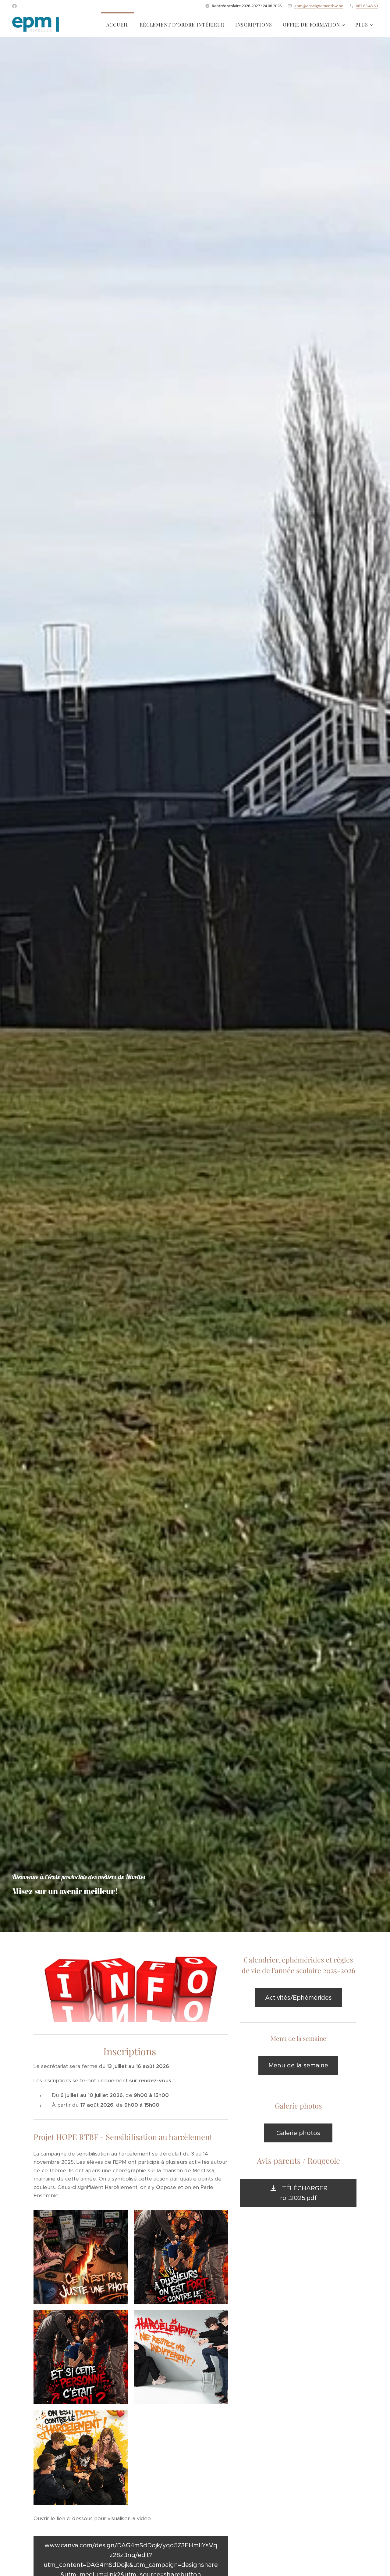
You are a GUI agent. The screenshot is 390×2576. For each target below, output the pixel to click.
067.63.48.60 (367, 6)
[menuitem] (118, 25)
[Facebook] (14, 6)
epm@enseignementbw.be (319, 6)
